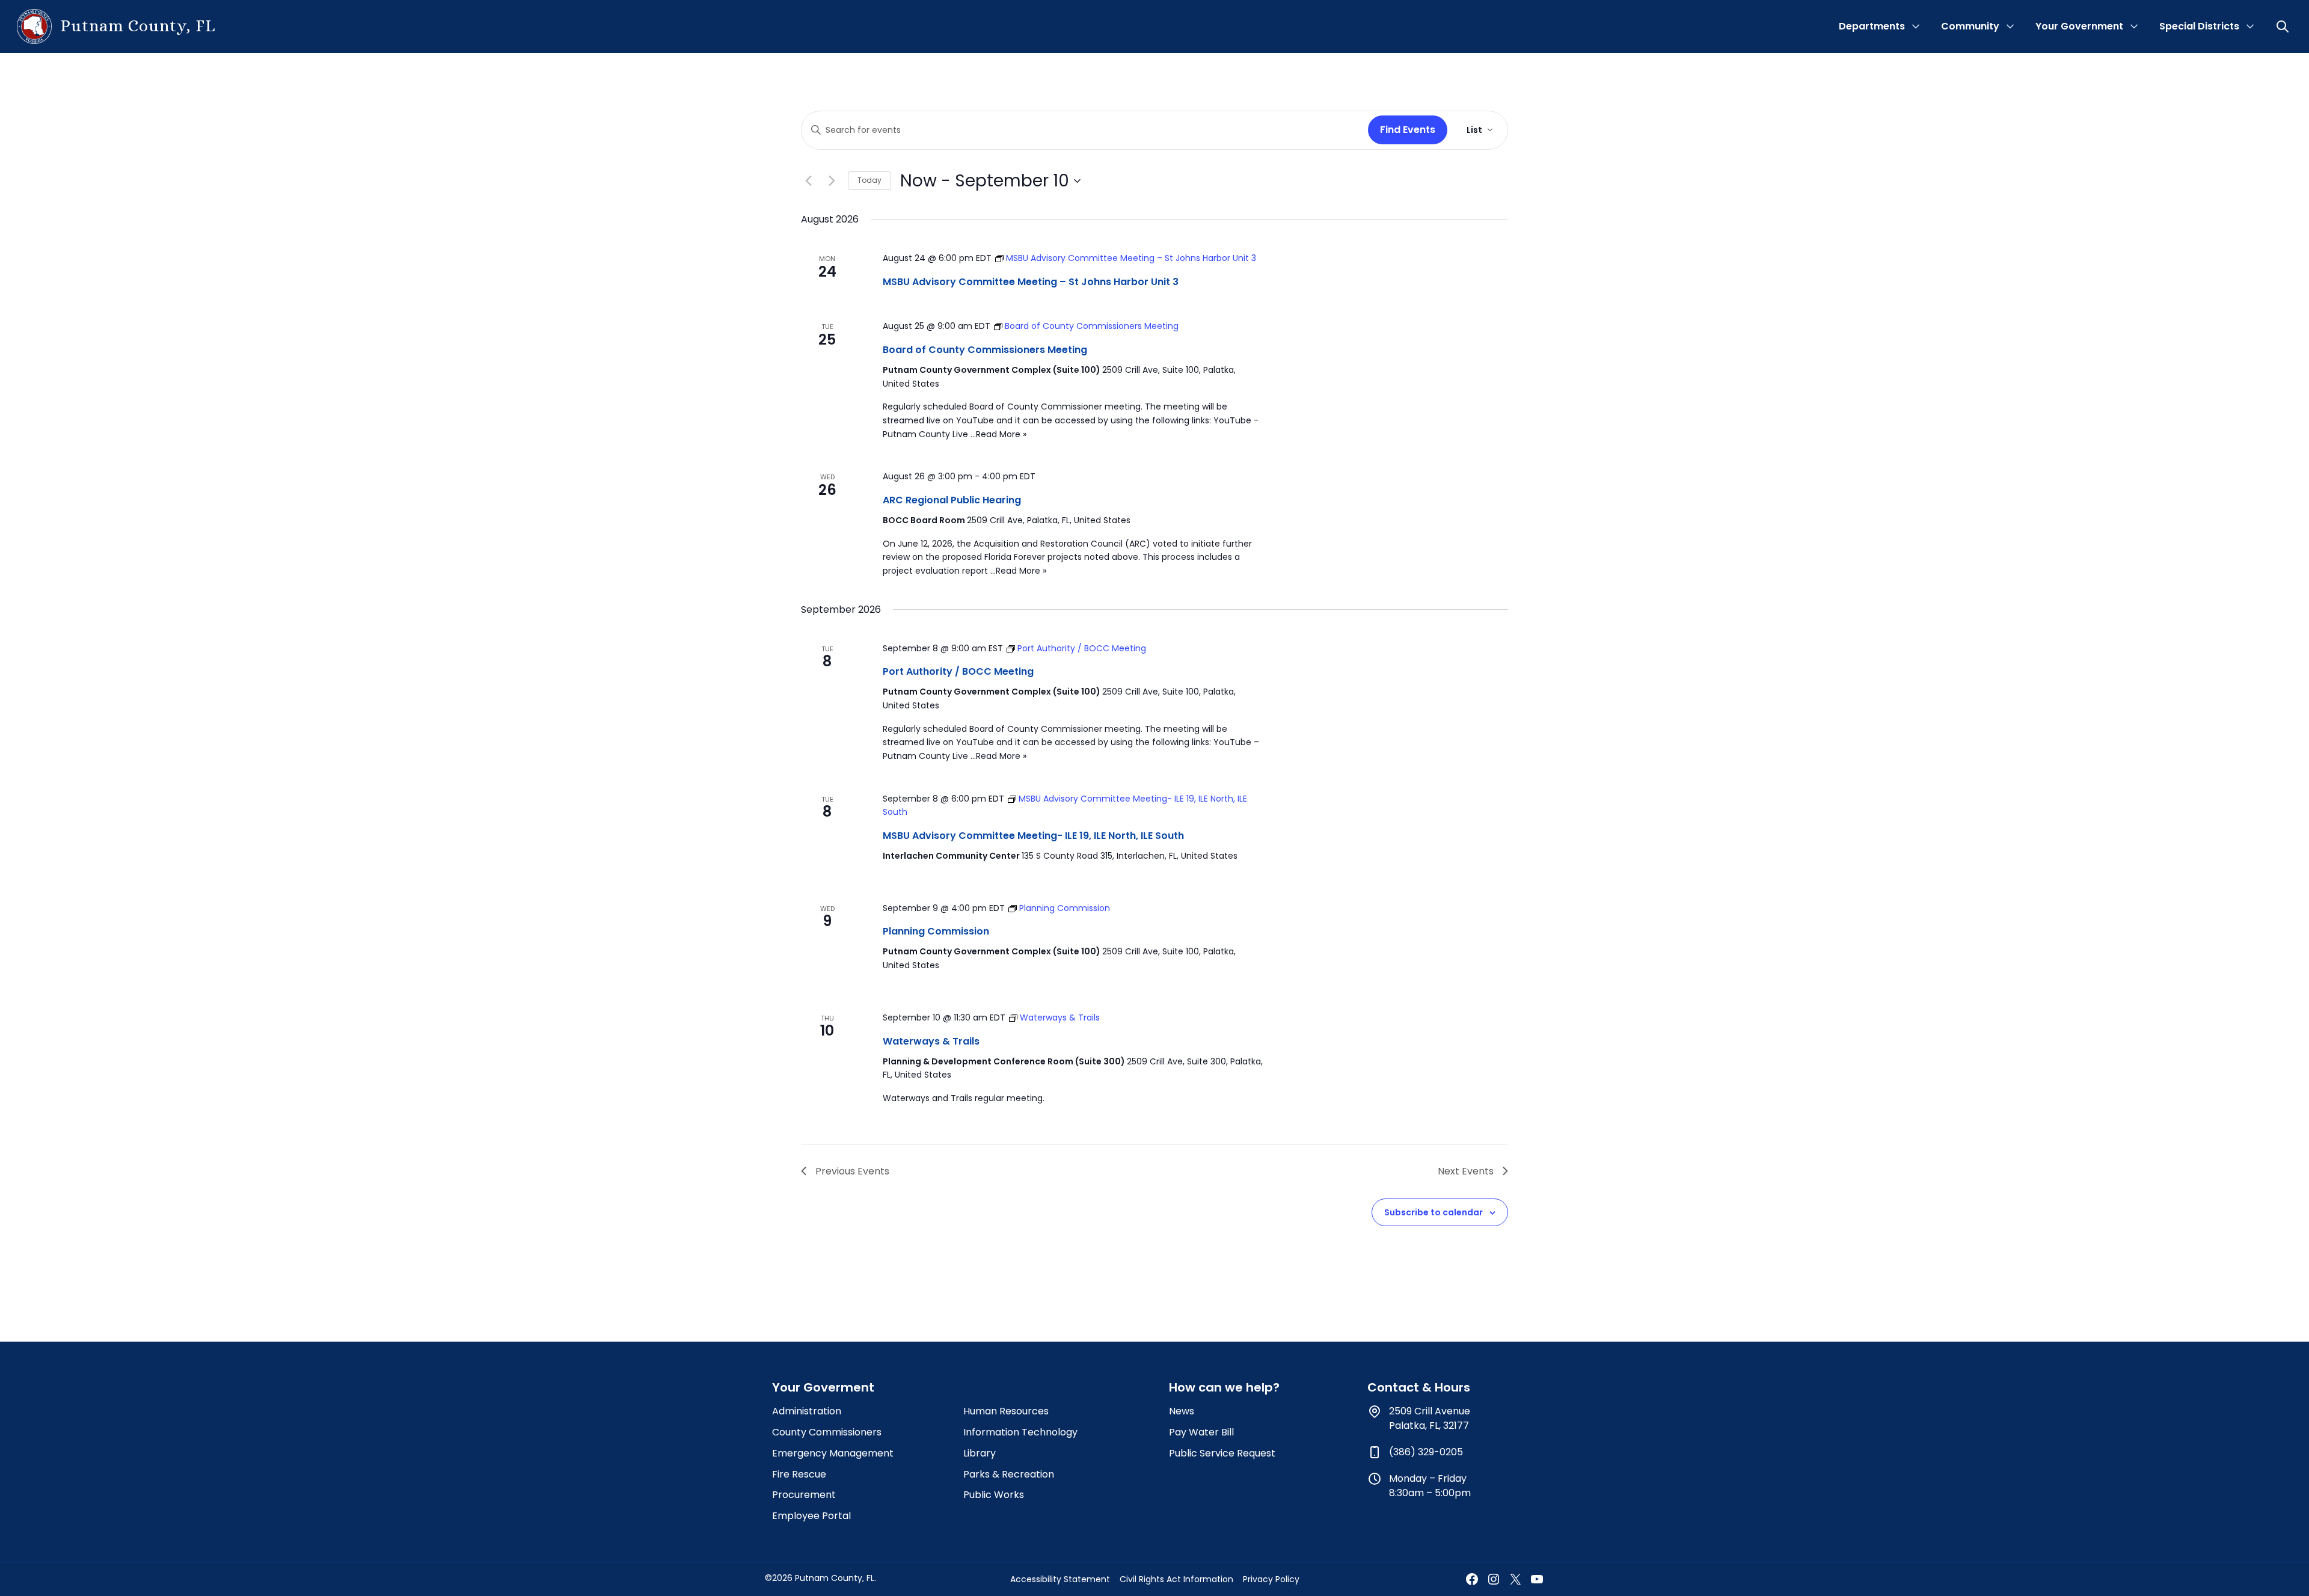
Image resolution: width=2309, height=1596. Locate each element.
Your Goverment (823, 1387)
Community (1970, 26)
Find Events (1408, 130)
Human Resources (1006, 1411)
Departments (1872, 26)
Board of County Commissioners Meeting (985, 350)
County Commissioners (827, 1432)
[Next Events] (832, 181)
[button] (2284, 26)
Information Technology (1020, 1432)
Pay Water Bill (1201, 1432)
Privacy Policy (1271, 1579)
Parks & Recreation (1009, 1474)
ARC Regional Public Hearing (952, 500)
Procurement (804, 1495)
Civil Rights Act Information (1176, 1579)
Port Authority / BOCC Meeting (958, 671)
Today (869, 180)
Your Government (2079, 26)
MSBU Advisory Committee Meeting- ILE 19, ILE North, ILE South (1033, 836)
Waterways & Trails (931, 1041)
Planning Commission (936, 931)
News (1182, 1411)
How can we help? (1224, 1387)
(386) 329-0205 (1426, 1452)
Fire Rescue (799, 1474)
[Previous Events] (808, 181)
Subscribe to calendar (1434, 1212)
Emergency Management (833, 1453)
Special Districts (2199, 26)
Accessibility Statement (1060, 1579)
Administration (807, 1411)
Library (980, 1453)
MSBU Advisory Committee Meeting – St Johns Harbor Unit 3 (1031, 282)
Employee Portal (811, 1516)
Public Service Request (1222, 1453)
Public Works (994, 1495)
